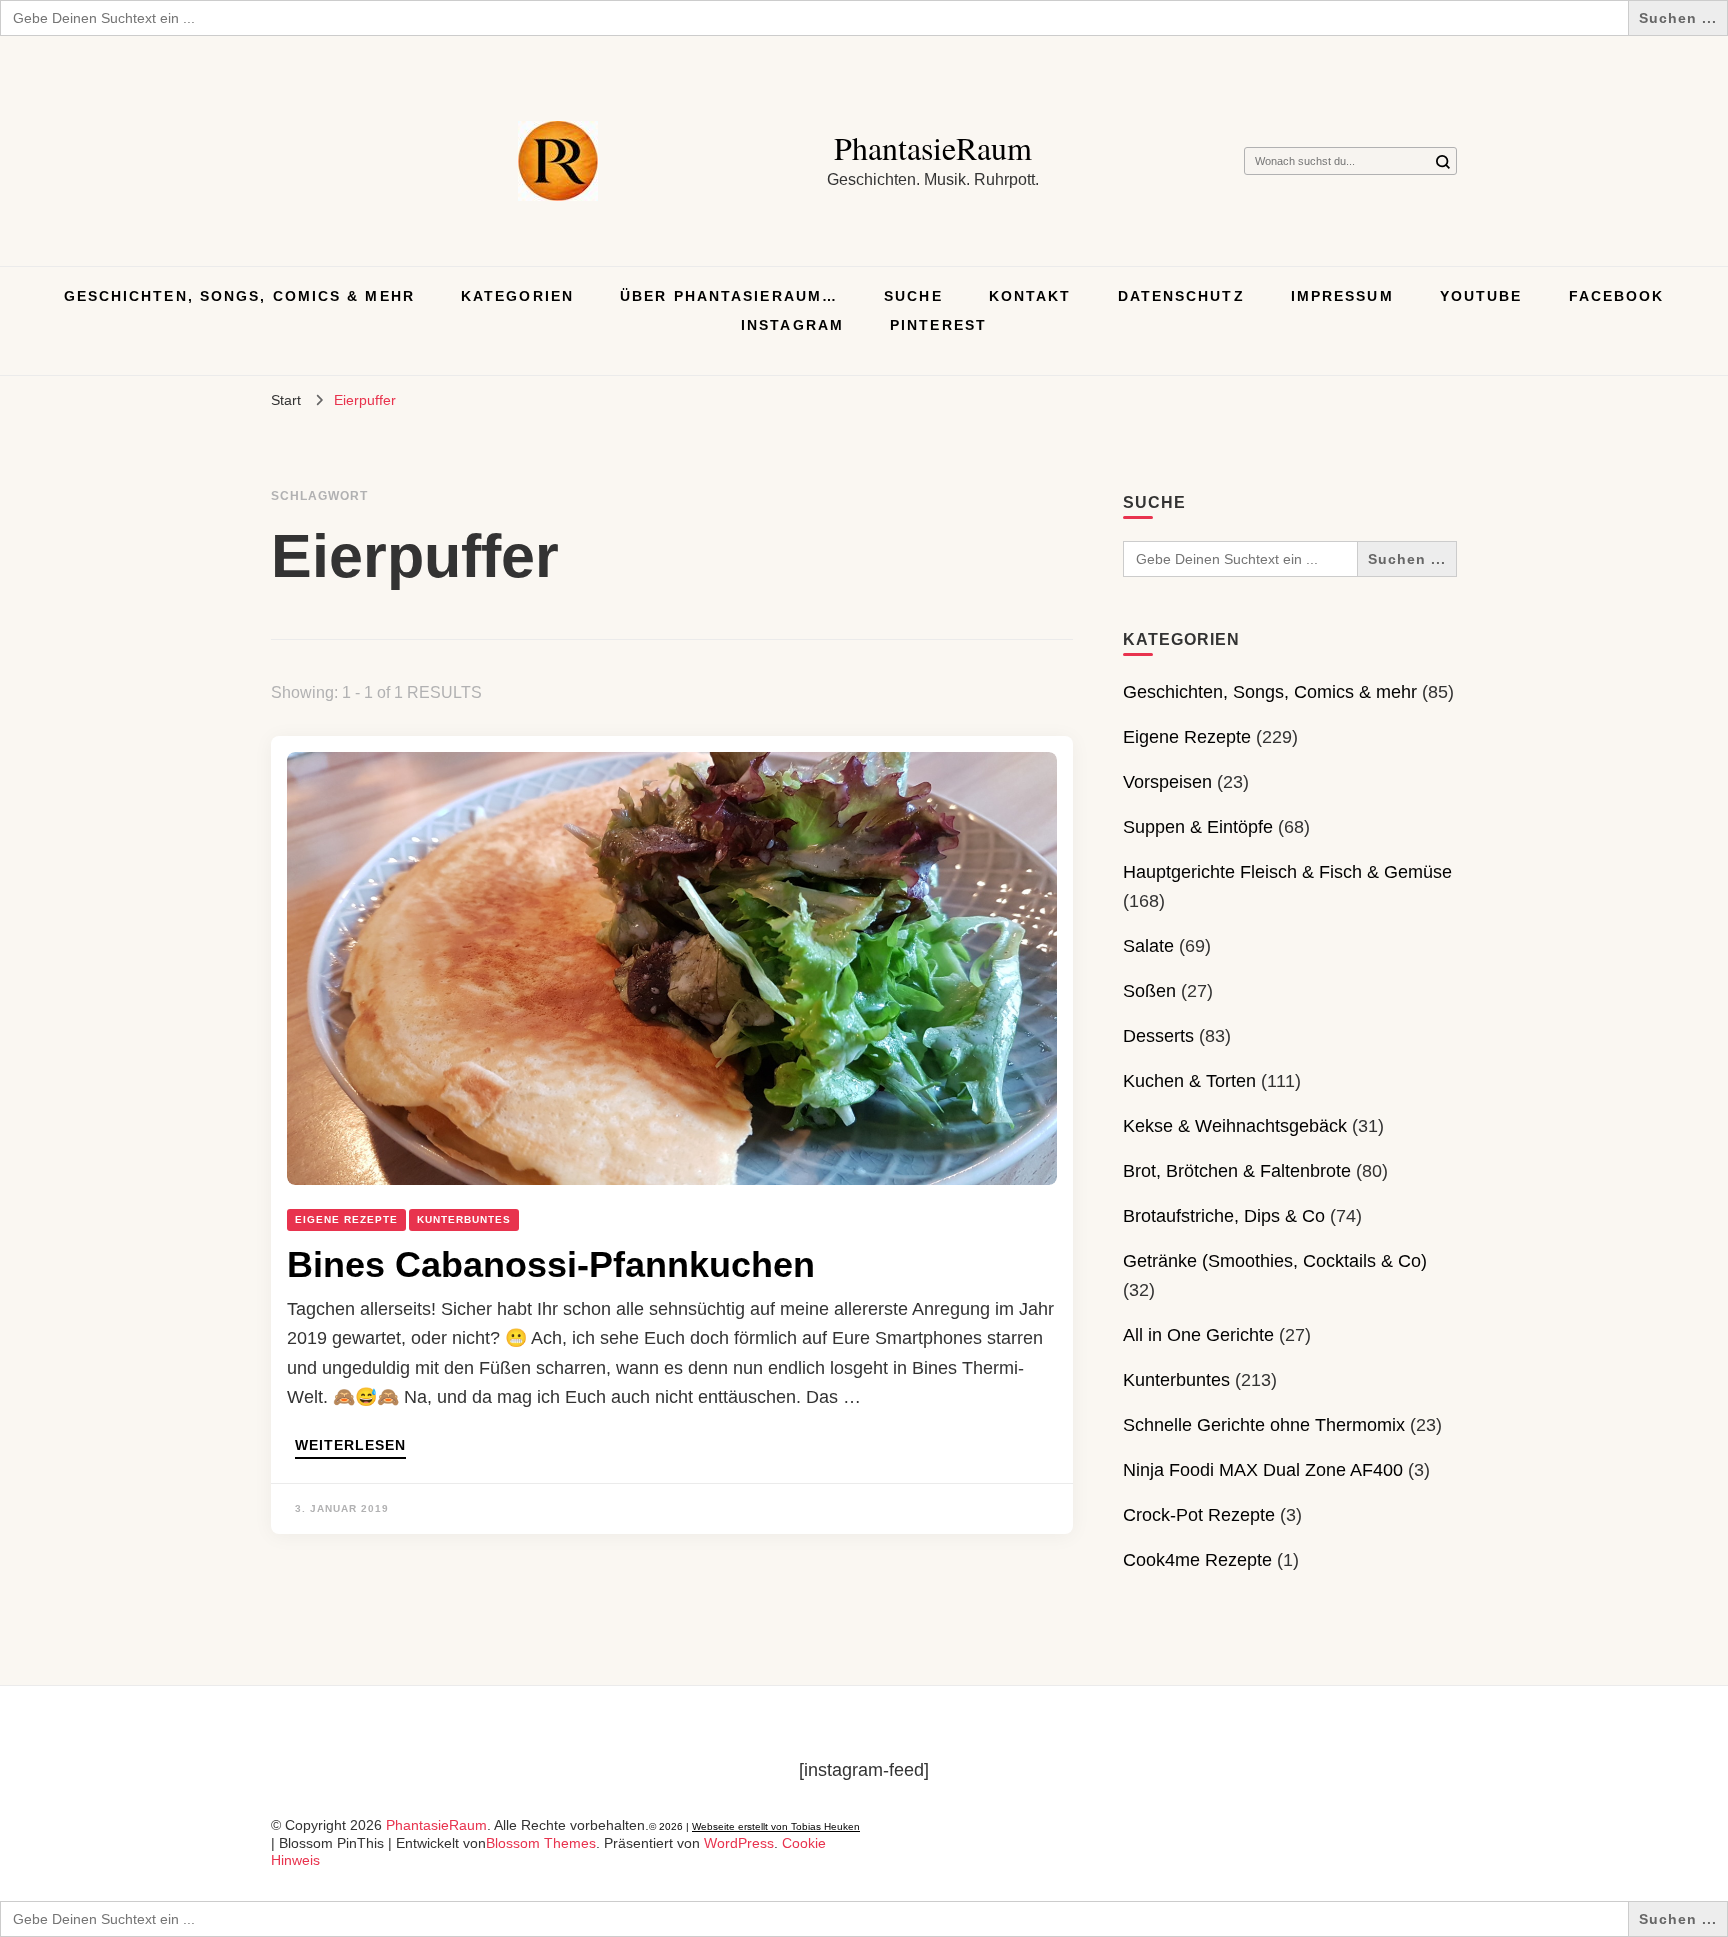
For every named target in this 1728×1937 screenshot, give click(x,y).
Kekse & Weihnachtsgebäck (1235, 1126)
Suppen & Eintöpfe (1198, 827)
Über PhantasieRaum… (729, 296)
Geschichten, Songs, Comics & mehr (239, 296)
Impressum (1342, 296)
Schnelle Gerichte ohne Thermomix (1264, 1425)
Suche (913, 296)
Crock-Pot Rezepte (1199, 1515)
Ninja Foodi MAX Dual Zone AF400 (1263, 1470)
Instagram (792, 325)
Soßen (1149, 991)
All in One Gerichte (1198, 1335)
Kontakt (1030, 296)
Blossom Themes (541, 1843)
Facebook (1617, 296)
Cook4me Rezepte (1197, 1560)
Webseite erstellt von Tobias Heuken (776, 1826)
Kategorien (517, 296)
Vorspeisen (1167, 782)
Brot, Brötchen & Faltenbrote (1237, 1171)
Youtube (1481, 296)
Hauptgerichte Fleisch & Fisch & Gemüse (1287, 872)
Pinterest (938, 325)
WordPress (739, 1843)
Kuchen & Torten (1189, 1081)
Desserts (1158, 1036)
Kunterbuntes (464, 1219)
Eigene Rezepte (346, 1219)
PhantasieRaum (933, 147)
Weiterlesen (350, 1445)
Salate (1148, 946)
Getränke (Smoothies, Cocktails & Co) (1275, 1261)
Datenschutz (1181, 296)
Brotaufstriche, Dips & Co (1224, 1216)
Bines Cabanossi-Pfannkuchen (551, 1264)
